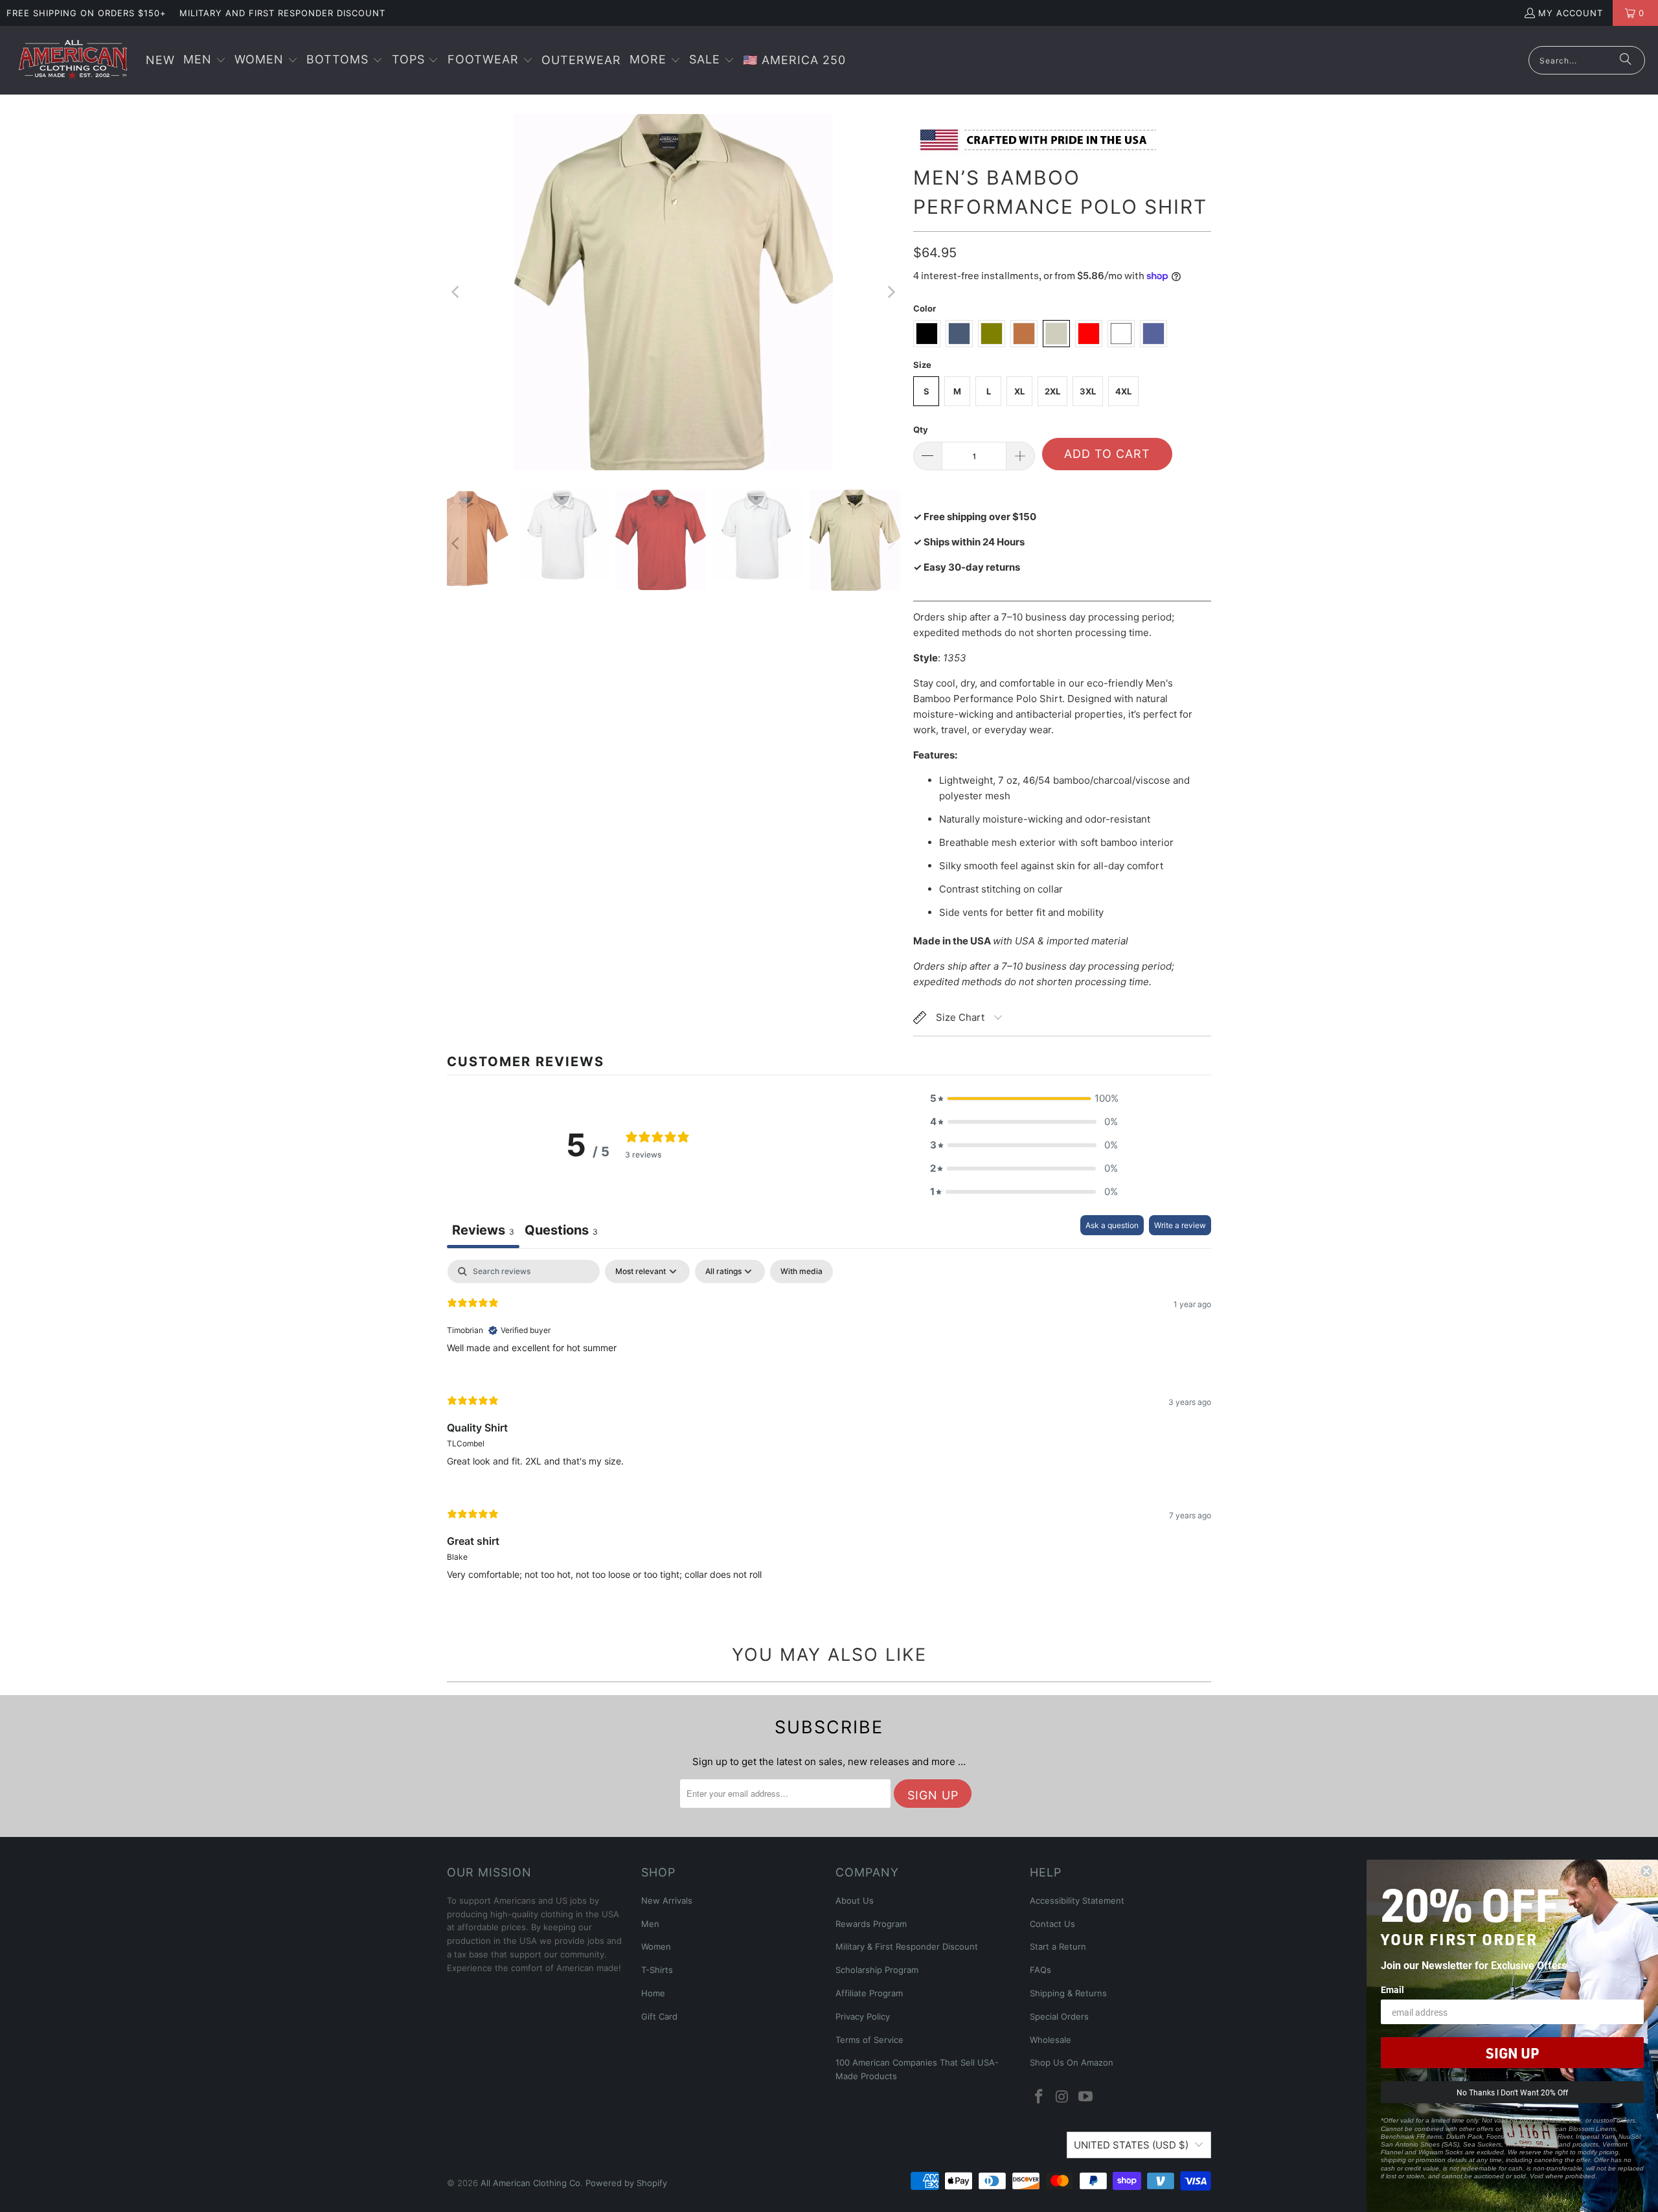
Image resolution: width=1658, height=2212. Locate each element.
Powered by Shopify (626, 2183)
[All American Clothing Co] (73, 60)
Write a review (1180, 1225)
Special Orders (1059, 2016)
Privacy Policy (863, 2016)
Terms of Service (869, 2040)
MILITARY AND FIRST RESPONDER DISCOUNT (282, 13)
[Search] (1626, 60)
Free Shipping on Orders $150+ (86, 13)
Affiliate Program (869, 1993)
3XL (1088, 391)
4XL (1123, 391)
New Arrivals (667, 1900)
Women (656, 1946)
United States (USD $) (1131, 2145)
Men (650, 1924)
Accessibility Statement (1077, 1900)
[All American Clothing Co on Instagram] (1063, 2097)
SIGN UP (1512, 2053)
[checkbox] (801, 1271)
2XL (1052, 391)
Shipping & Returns (1068, 1993)
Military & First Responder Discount (907, 1946)
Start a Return (1058, 1946)
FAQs (1040, 1970)
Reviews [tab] (483, 1230)
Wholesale (1050, 2040)
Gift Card (659, 2016)
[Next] (891, 292)
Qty (921, 429)
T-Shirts (657, 1970)
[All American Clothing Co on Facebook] (1039, 2097)
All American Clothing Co (530, 2183)
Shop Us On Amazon (1072, 2062)
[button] (205, 61)
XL (1019, 391)
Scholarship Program (877, 1970)
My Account (1571, 13)
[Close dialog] (1646, 1871)
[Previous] (457, 292)
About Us (855, 1900)
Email (1392, 1990)
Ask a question (1112, 1225)
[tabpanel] (829, 1431)
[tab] (561, 1232)
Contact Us (1052, 1924)
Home (653, 1993)
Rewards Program (871, 1924)
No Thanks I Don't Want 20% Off (1512, 2092)
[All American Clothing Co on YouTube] (1085, 2097)
